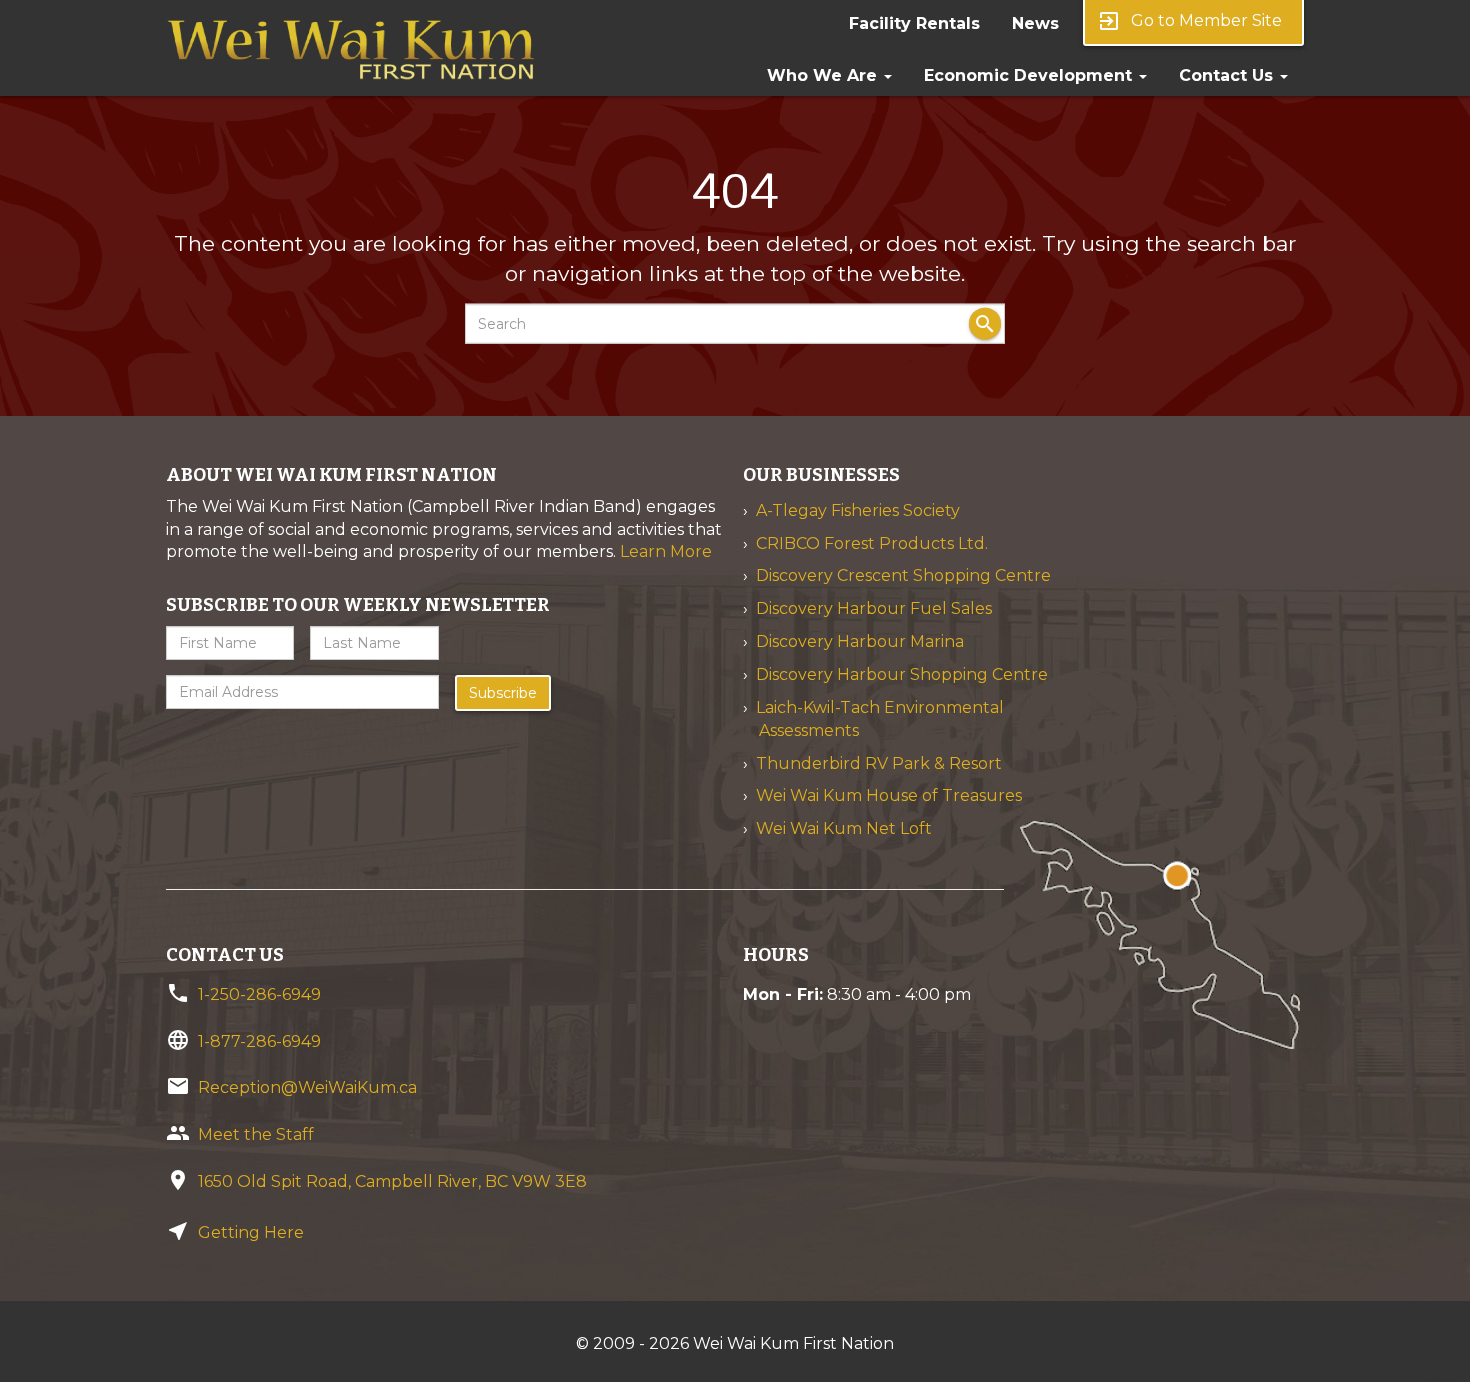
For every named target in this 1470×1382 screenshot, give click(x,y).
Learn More (666, 551)
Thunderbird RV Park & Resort (879, 763)
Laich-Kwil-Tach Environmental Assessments (880, 719)
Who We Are (824, 75)
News (1035, 23)
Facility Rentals (914, 23)
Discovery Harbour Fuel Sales (874, 608)
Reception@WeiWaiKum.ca (307, 1087)
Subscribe (503, 693)
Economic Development (1030, 75)
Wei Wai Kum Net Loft (844, 828)
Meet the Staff (256, 1134)
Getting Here (251, 1232)
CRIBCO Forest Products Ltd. (872, 543)
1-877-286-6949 (259, 1041)
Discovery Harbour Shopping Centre (902, 674)
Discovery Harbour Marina (860, 641)
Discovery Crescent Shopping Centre (903, 575)
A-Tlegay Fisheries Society (858, 510)
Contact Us (1228, 75)
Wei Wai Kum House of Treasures (889, 795)
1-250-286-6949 (259, 994)
